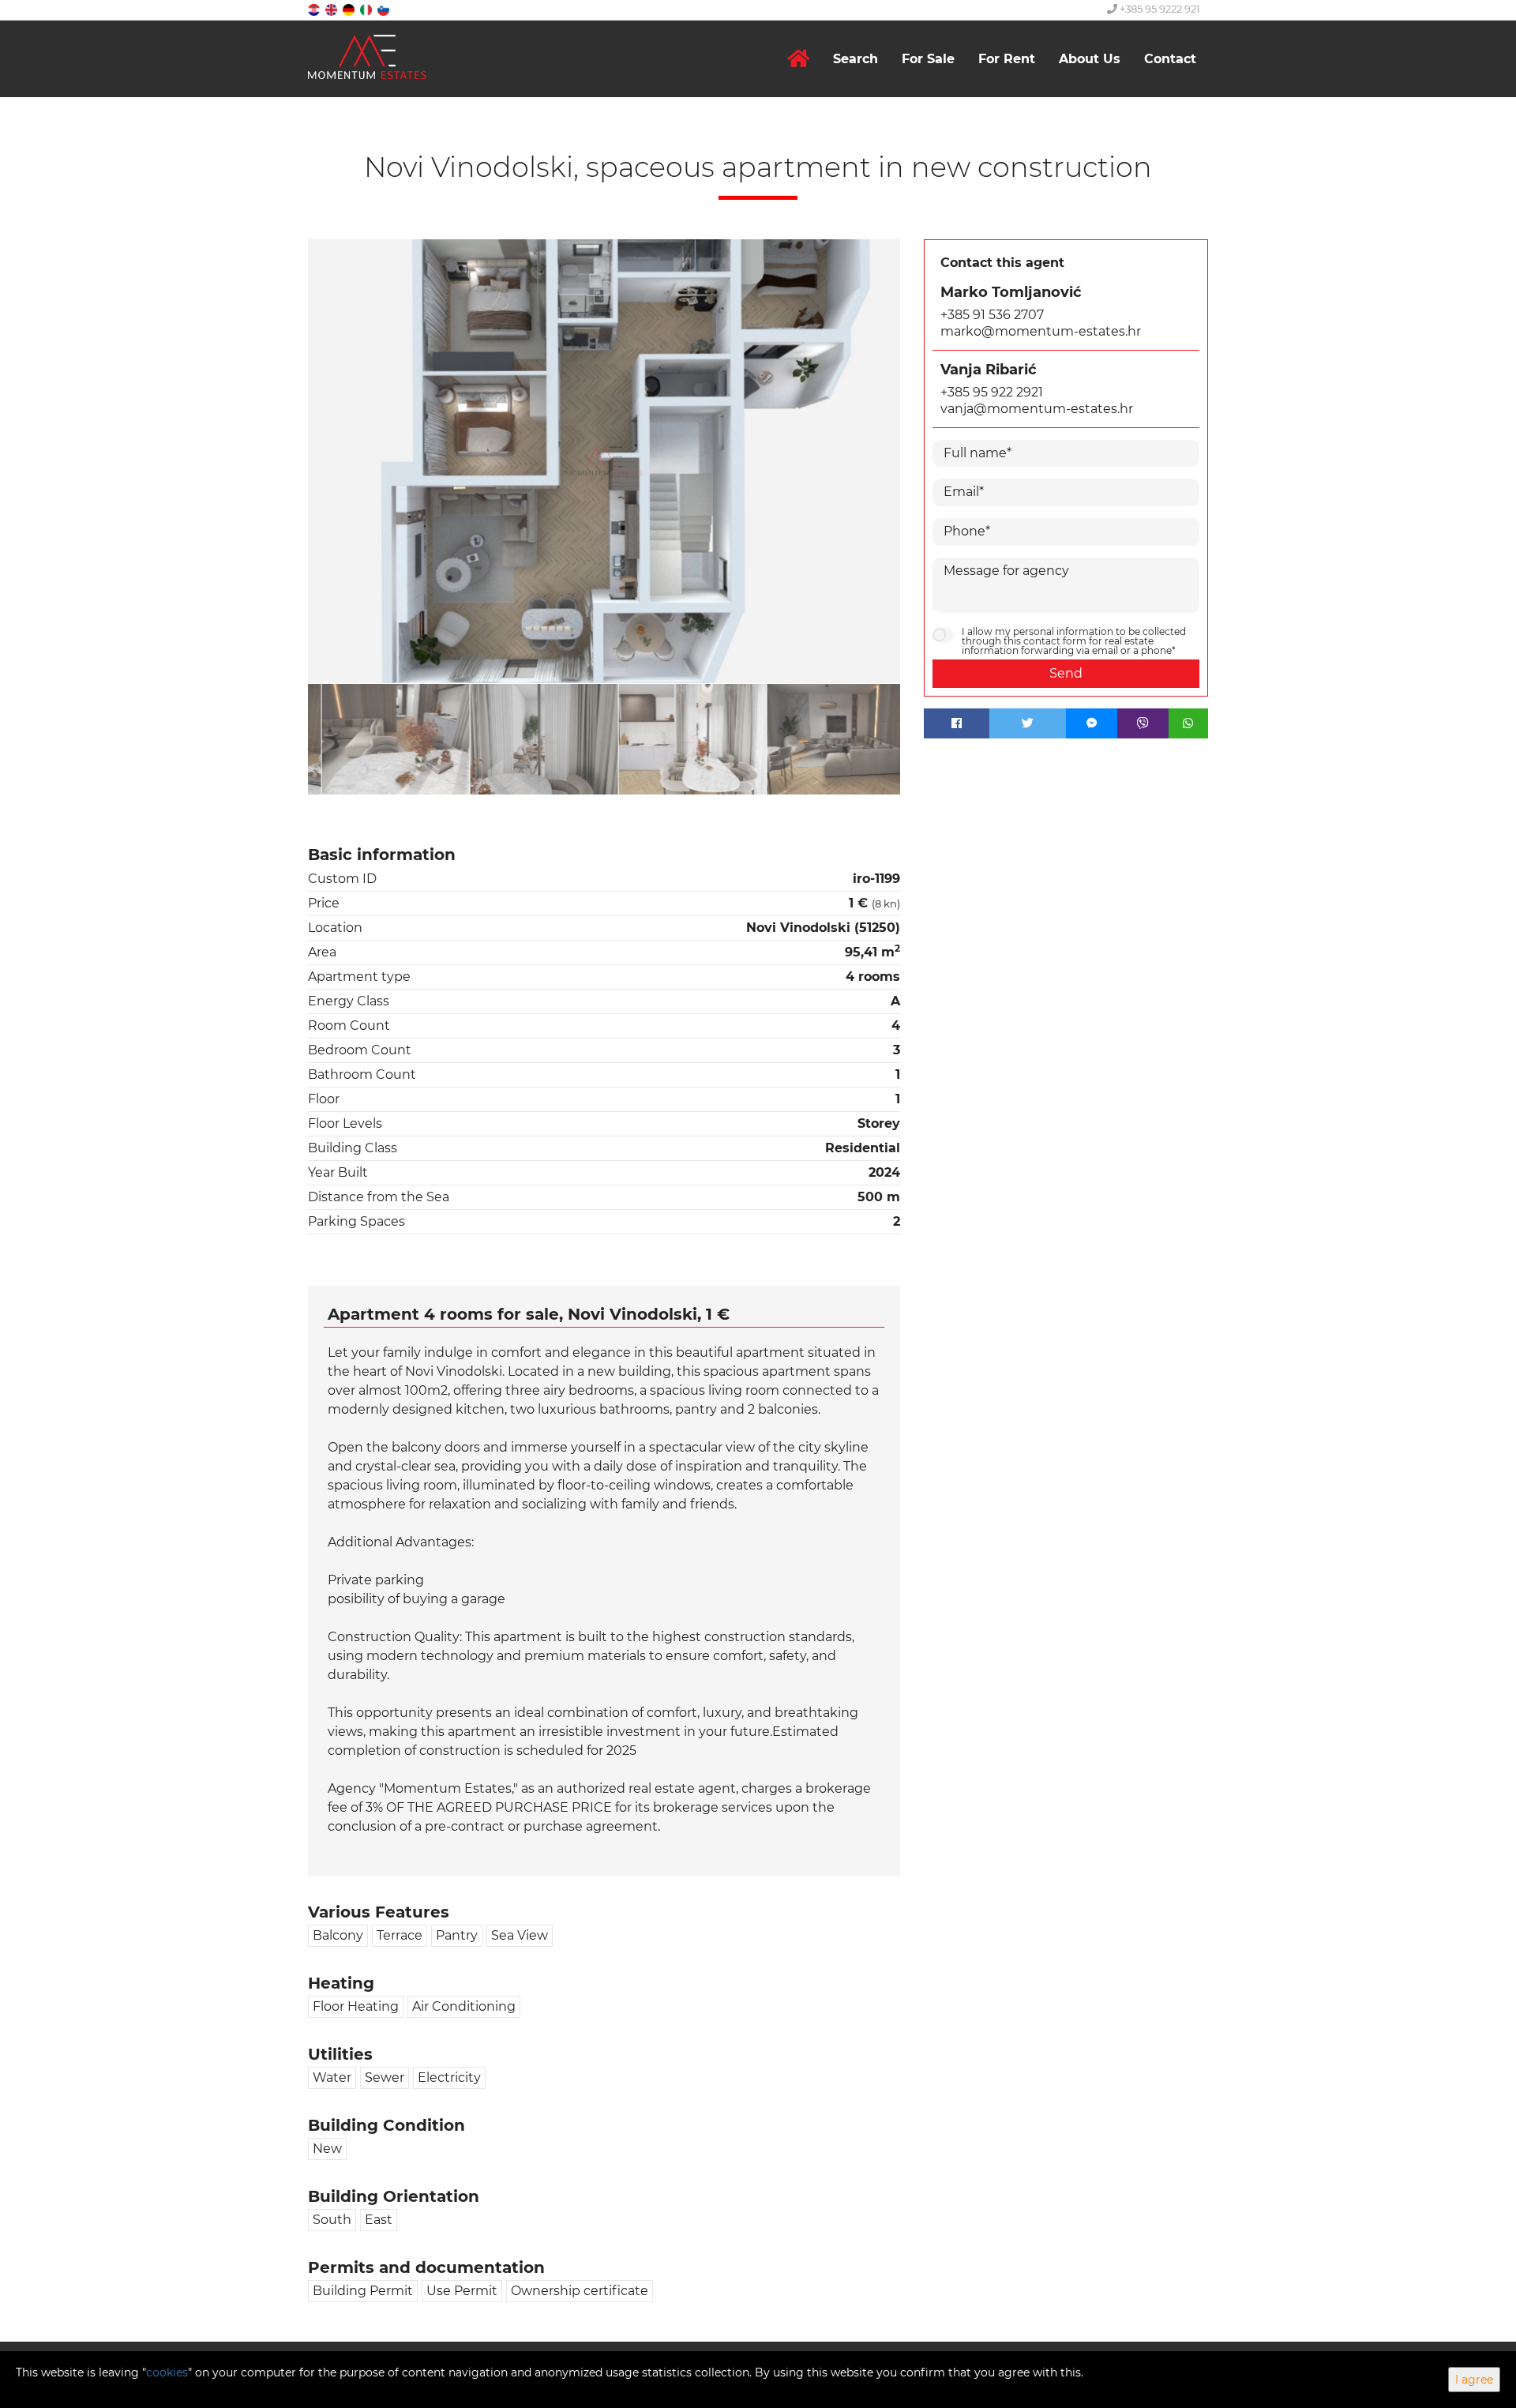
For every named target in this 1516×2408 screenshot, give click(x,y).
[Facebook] (957, 723)
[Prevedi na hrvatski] (315, 9)
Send (1066, 673)
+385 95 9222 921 (1159, 9)
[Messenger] (1092, 723)
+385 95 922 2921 (992, 392)
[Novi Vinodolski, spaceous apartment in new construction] (604, 462)
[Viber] (1143, 723)
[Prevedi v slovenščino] (385, 9)
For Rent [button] (1007, 59)
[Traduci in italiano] (367, 9)
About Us (1090, 59)
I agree (1474, 2380)
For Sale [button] (928, 59)
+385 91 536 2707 (992, 315)
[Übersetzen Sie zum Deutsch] (350, 9)
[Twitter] (1028, 723)
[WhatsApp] (1188, 723)
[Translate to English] (332, 9)
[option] (382, 739)
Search (856, 59)
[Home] (798, 59)
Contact (1170, 59)
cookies (167, 2372)
